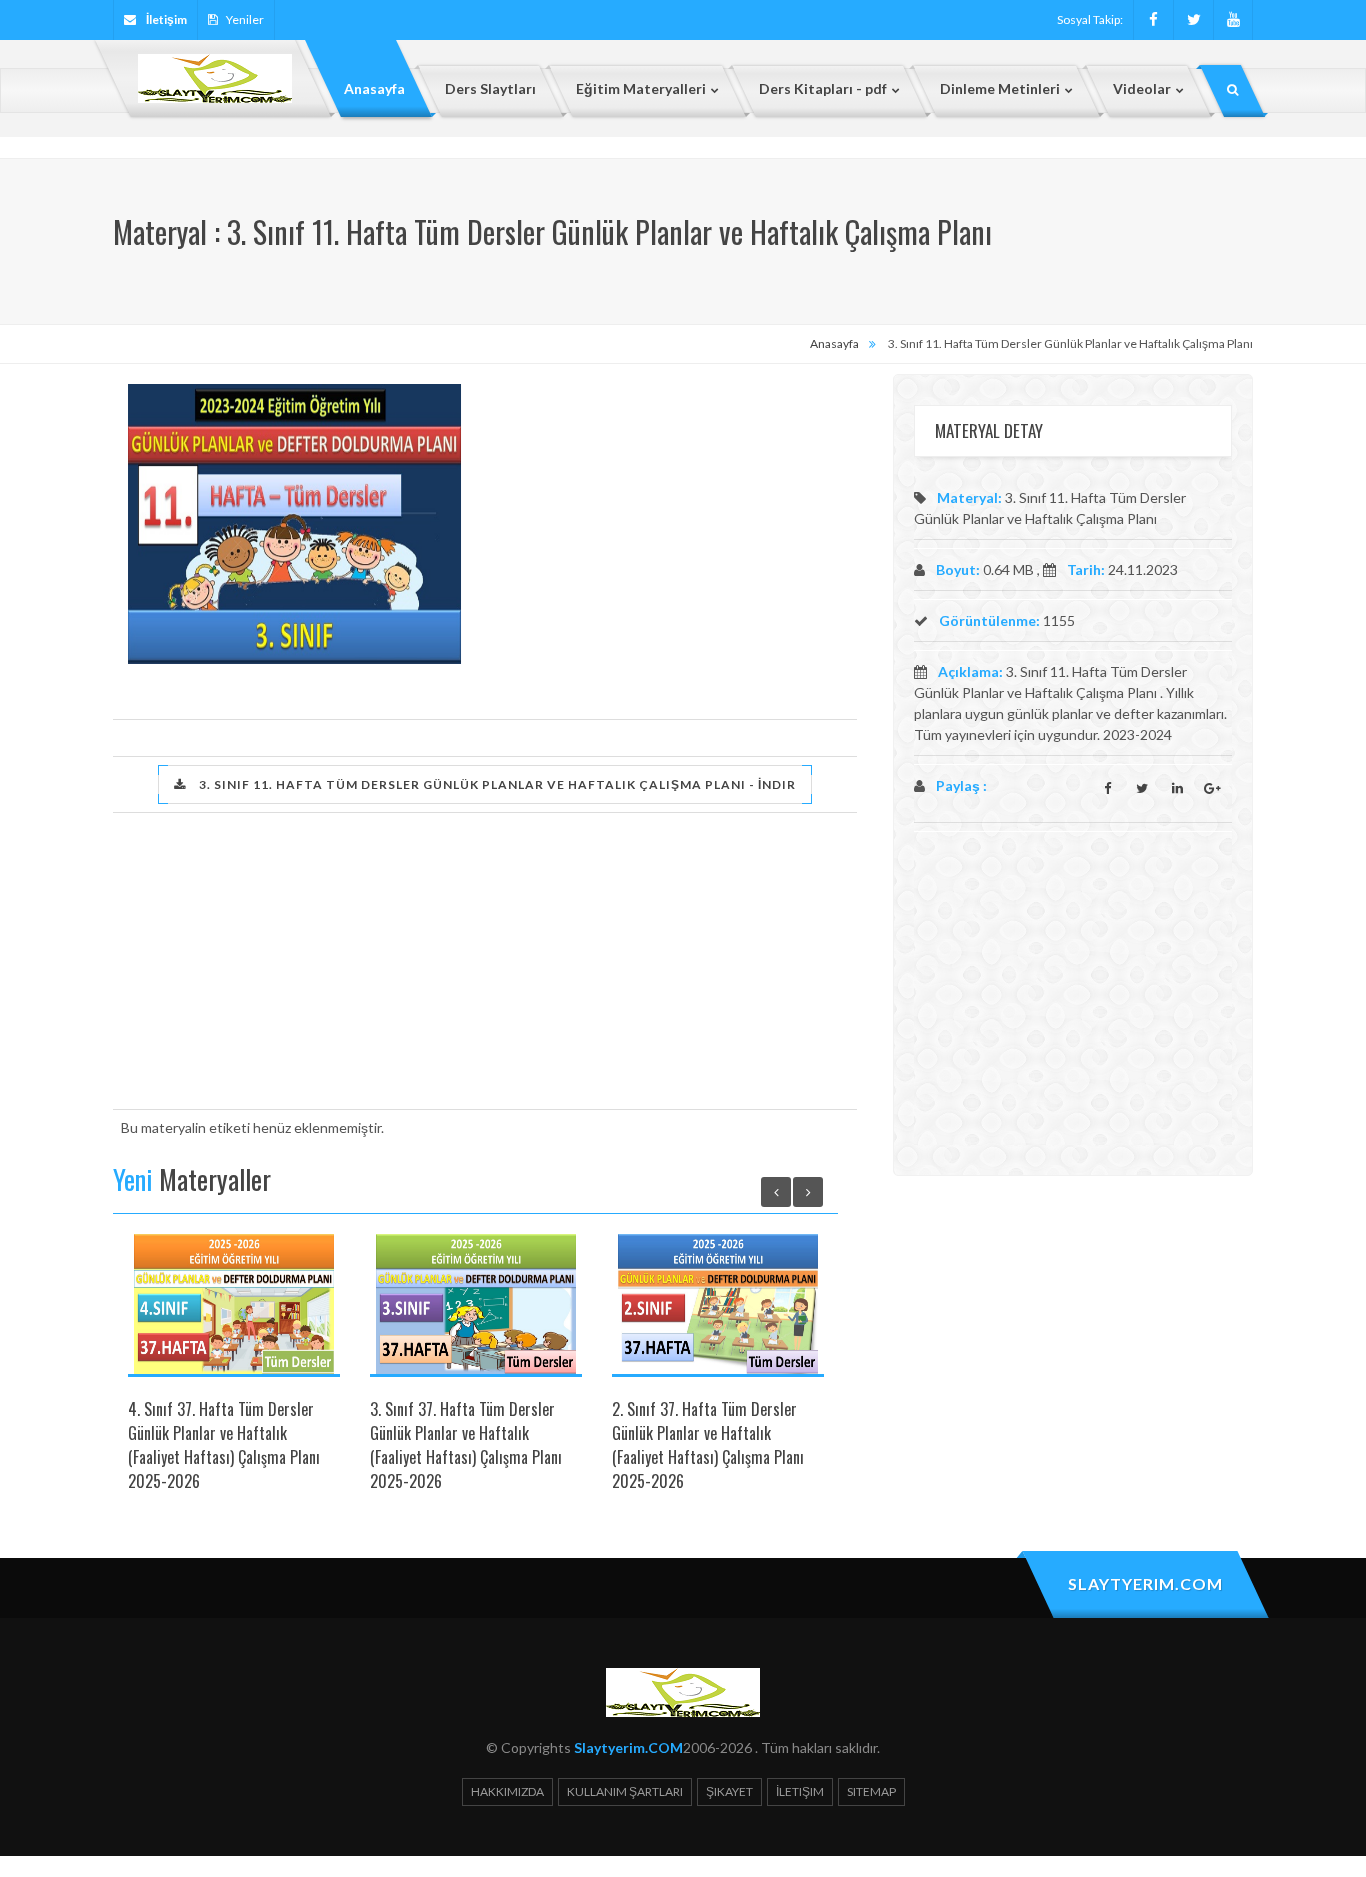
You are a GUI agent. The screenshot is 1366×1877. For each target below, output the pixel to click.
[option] (234, 1371)
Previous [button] (776, 1192)
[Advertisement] (659, 524)
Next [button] (808, 1192)
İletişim (800, 1791)
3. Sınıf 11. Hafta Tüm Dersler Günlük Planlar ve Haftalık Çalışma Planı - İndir (496, 784)
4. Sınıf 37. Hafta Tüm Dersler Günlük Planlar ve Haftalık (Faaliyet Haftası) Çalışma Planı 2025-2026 (224, 1445)
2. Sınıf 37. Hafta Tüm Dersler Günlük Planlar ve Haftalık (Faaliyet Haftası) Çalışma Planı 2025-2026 (708, 1445)
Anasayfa (834, 343)
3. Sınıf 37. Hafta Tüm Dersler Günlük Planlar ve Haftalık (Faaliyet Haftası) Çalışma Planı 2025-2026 (466, 1445)
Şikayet (729, 1791)
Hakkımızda (507, 1791)
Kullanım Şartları (625, 1791)
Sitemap (871, 1791)
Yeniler (245, 19)
